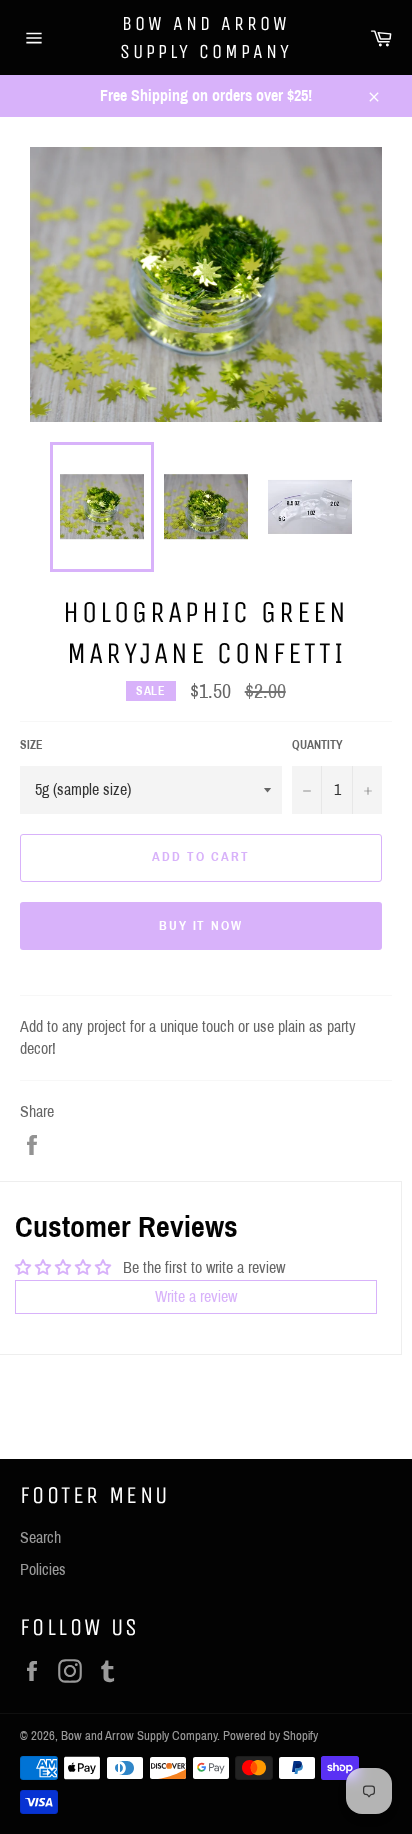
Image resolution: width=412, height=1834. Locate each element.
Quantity (317, 745)
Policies (43, 1569)
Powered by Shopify (270, 1736)
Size (31, 745)
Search (40, 1537)
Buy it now (201, 926)
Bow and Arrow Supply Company (206, 37)
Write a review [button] (196, 1296)
